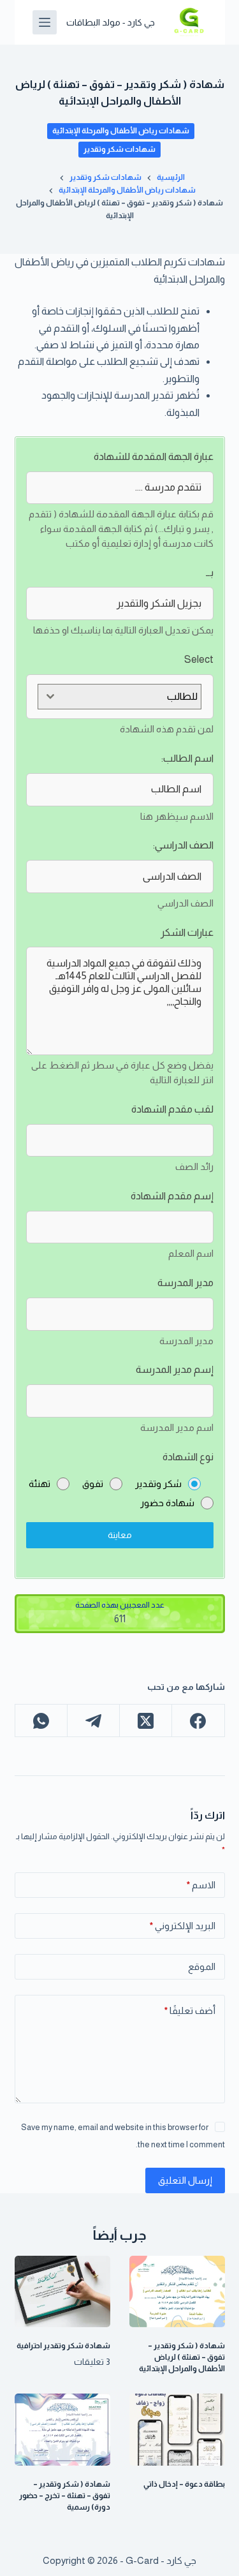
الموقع (202, 1966)
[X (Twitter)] (145, 1721)
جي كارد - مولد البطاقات (111, 22)
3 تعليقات (92, 2362)
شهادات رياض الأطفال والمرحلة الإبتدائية (121, 131)
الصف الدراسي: (183, 845)
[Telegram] (93, 1721)
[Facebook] (198, 1721)
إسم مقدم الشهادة (172, 1196)
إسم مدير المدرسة (175, 1369)
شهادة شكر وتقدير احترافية (63, 2346)
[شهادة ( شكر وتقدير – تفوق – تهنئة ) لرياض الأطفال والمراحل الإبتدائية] (177, 2292)
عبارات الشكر (187, 932)
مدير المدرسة (185, 1283)
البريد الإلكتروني (183, 1926)
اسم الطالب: (187, 758)
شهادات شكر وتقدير (119, 149)
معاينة (120, 1535)
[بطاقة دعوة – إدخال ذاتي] (177, 2430)
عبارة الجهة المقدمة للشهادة (154, 456)
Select (199, 659)
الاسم (201, 1885)
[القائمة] (45, 22)
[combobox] (119, 697)
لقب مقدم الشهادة (172, 1109)
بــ (210, 573)
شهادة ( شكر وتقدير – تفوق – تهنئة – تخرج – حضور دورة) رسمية (65, 2496)
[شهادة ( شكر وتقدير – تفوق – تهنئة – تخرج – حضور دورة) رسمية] (62, 2430)
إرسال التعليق (185, 2180)
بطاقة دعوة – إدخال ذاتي (184, 2484)
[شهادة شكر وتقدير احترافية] (62, 2292)
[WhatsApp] (41, 1721)
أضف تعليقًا (190, 2010)
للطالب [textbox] (182, 696)
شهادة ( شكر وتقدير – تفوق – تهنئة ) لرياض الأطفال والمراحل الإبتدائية (182, 2357)
